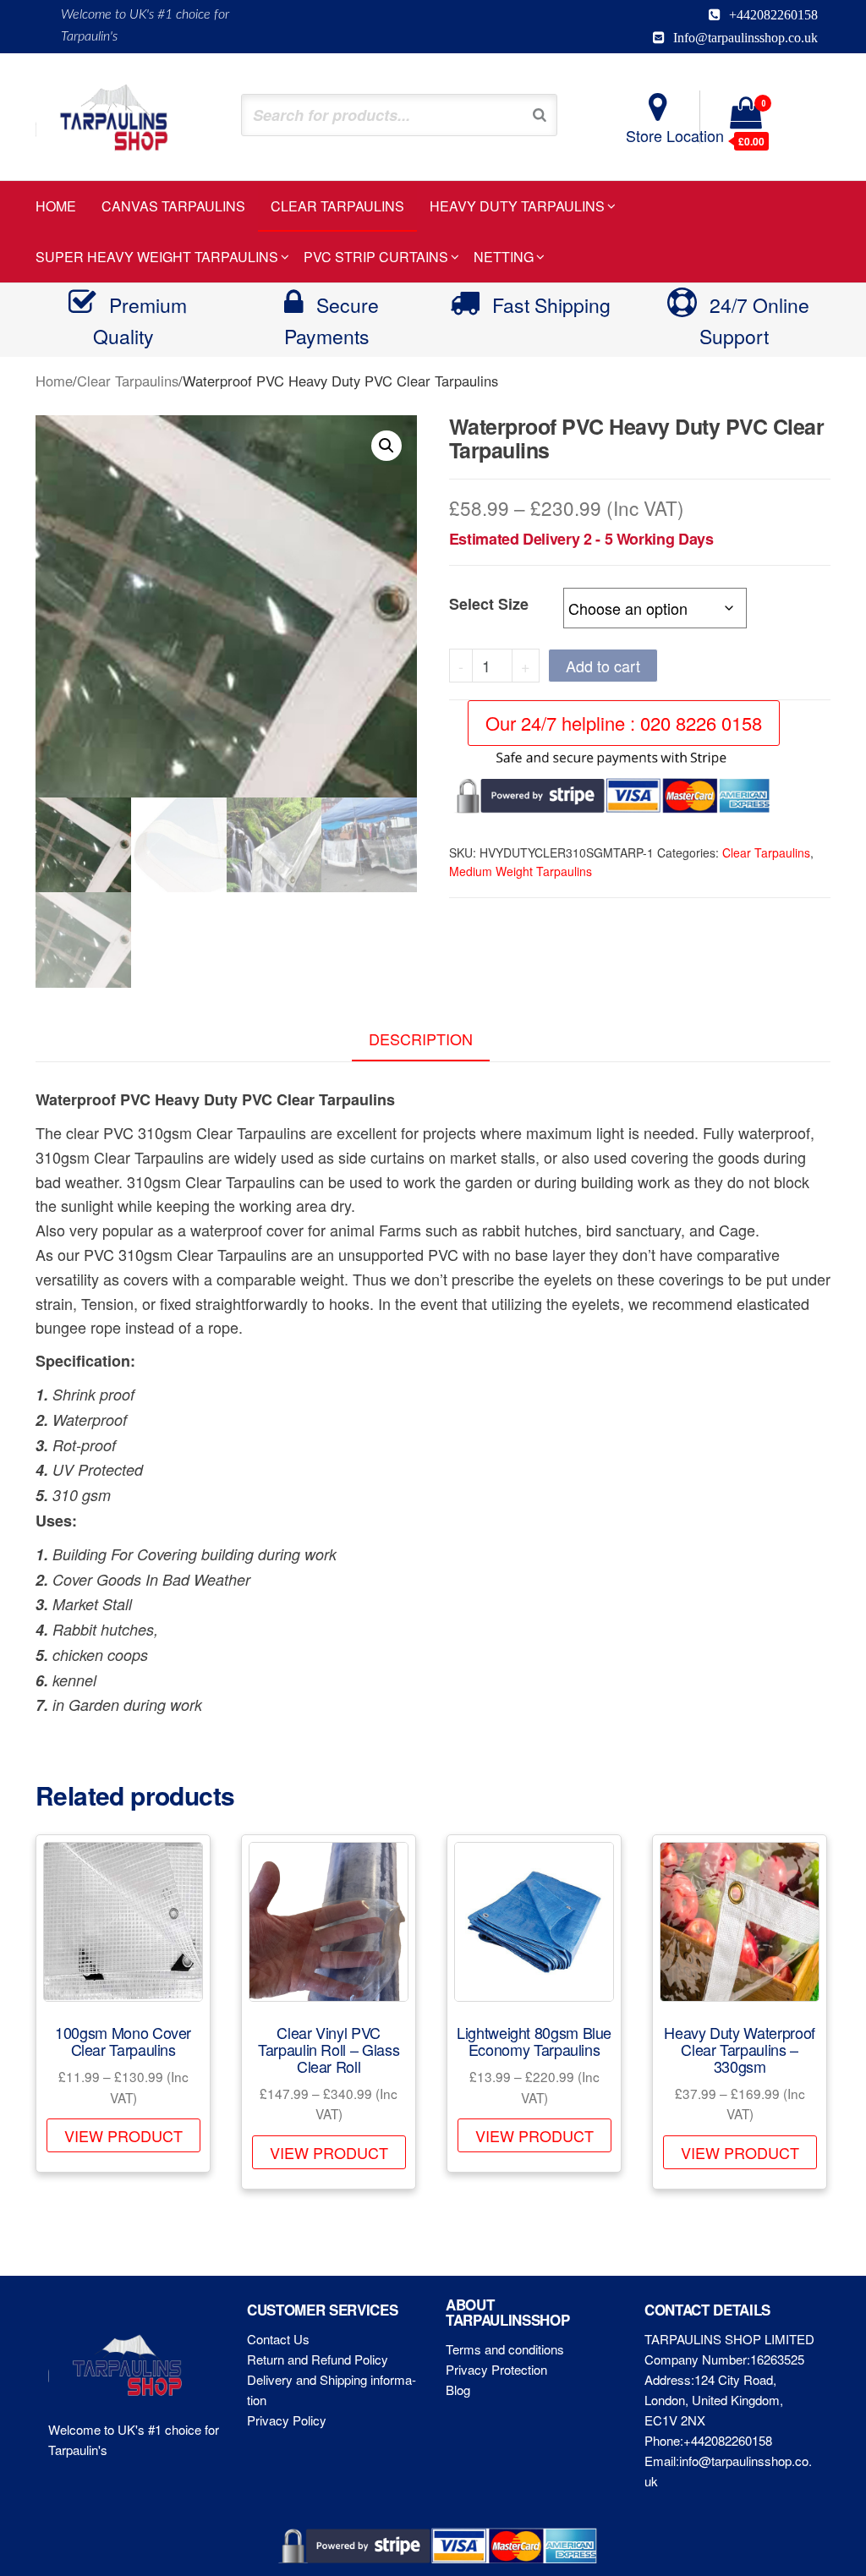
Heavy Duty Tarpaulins (517, 206)
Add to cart (603, 666)
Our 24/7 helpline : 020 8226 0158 (624, 723)
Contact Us (278, 2339)
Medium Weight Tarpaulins (521, 871)
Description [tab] (421, 1039)
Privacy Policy (287, 2420)
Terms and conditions (505, 2349)
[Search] (540, 115)
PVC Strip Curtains (376, 257)
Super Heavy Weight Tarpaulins (157, 257)
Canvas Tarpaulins (173, 206)
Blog (458, 2390)
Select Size (489, 604)
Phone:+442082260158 (708, 2440)
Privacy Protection (496, 2369)
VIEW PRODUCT (123, 2135)
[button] (386, 446)
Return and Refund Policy (318, 2359)
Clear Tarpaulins (337, 206)
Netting (504, 257)
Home (56, 206)
